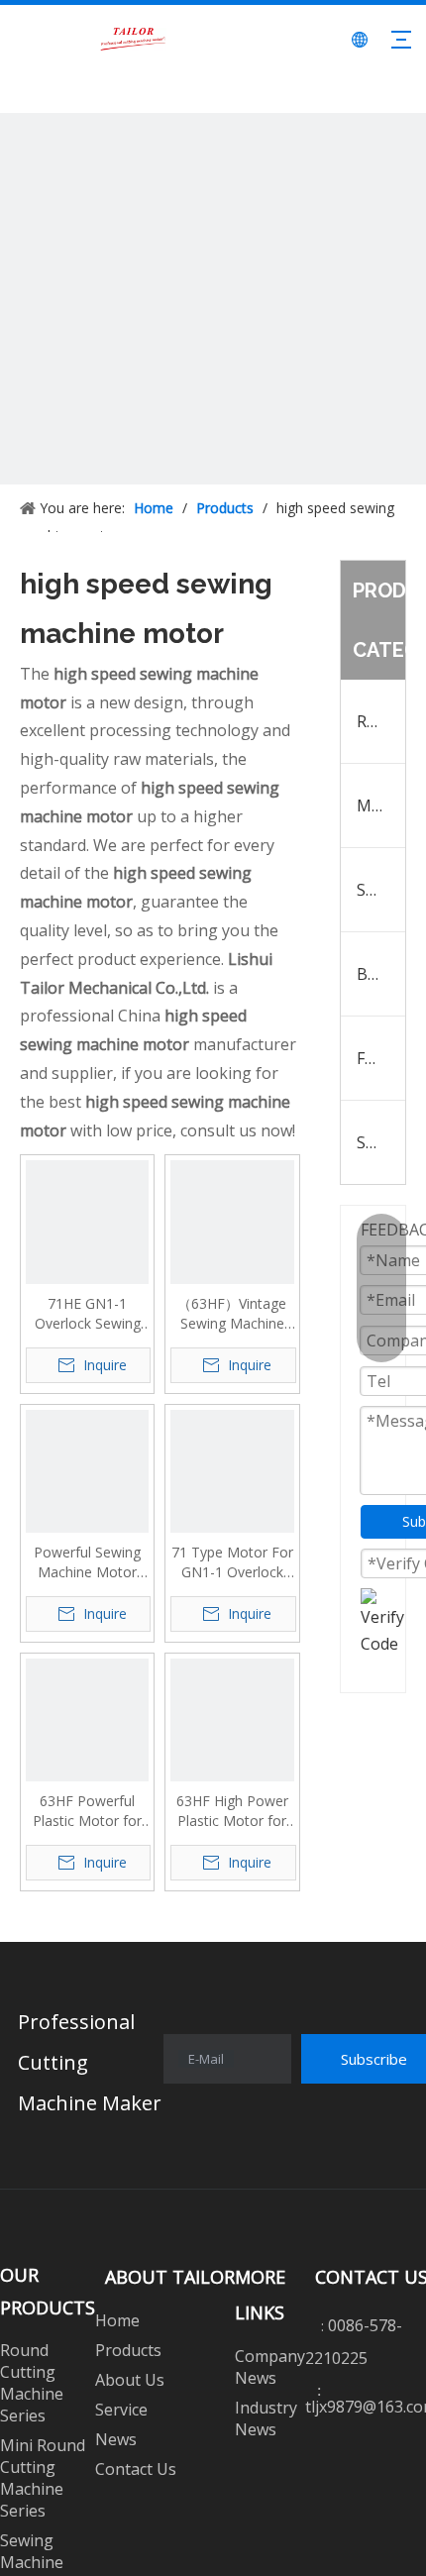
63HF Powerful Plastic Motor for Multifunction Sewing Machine (87, 1811)
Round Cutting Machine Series (381, 721)
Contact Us (136, 2469)
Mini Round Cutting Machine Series (381, 805)
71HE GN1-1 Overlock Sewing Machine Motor (88, 1314)
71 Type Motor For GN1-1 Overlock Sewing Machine (232, 1562)
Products (128, 2350)
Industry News (266, 2418)
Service (121, 2410)
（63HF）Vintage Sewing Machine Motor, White (232, 1314)
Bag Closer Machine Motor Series (381, 974)
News (116, 2439)
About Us (130, 2380)
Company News (270, 2367)
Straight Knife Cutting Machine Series (381, 1142)
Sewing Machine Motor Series (381, 890)
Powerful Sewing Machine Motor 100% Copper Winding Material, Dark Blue (87, 1562)
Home (117, 2320)
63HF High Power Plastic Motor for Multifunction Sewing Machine (232, 1811)
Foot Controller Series (381, 1058)
